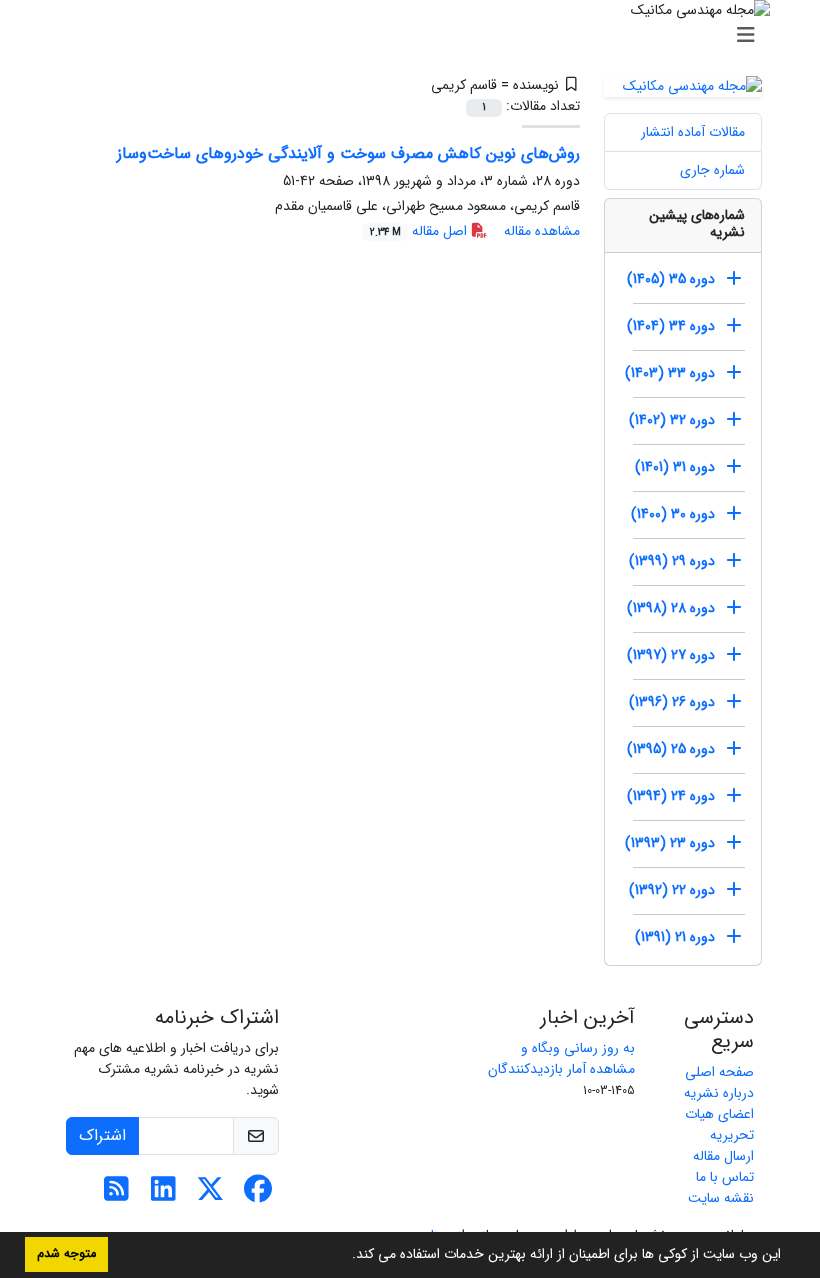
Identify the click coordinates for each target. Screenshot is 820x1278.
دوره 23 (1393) (670, 843)
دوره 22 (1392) (672, 890)
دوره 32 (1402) (672, 420)
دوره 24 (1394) (671, 796)
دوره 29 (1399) (672, 561)
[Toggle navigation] (416, 36)
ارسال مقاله (723, 1156)
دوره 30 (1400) (673, 514)
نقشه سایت (721, 1198)
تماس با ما (725, 1177)
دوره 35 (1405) (671, 279)
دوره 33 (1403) (670, 373)
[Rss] (116, 1195)
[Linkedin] (163, 1195)
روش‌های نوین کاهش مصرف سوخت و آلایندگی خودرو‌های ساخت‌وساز (348, 153)
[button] (345, 1256)
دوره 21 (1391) (675, 937)
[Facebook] (257, 1195)
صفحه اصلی (719, 1072)
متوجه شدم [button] (66, 1254)
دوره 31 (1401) (675, 467)
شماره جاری (712, 170)
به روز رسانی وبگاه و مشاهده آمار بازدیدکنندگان (561, 1058)
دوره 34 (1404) (671, 326)
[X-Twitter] (210, 1195)
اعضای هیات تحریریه (719, 1124)
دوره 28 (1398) (671, 608)
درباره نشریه (719, 1093)
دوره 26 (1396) (672, 702)
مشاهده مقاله (542, 231)
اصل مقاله (420, 231)
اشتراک (102, 1135)
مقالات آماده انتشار (693, 132)
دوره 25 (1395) (671, 749)
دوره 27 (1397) (671, 655)
